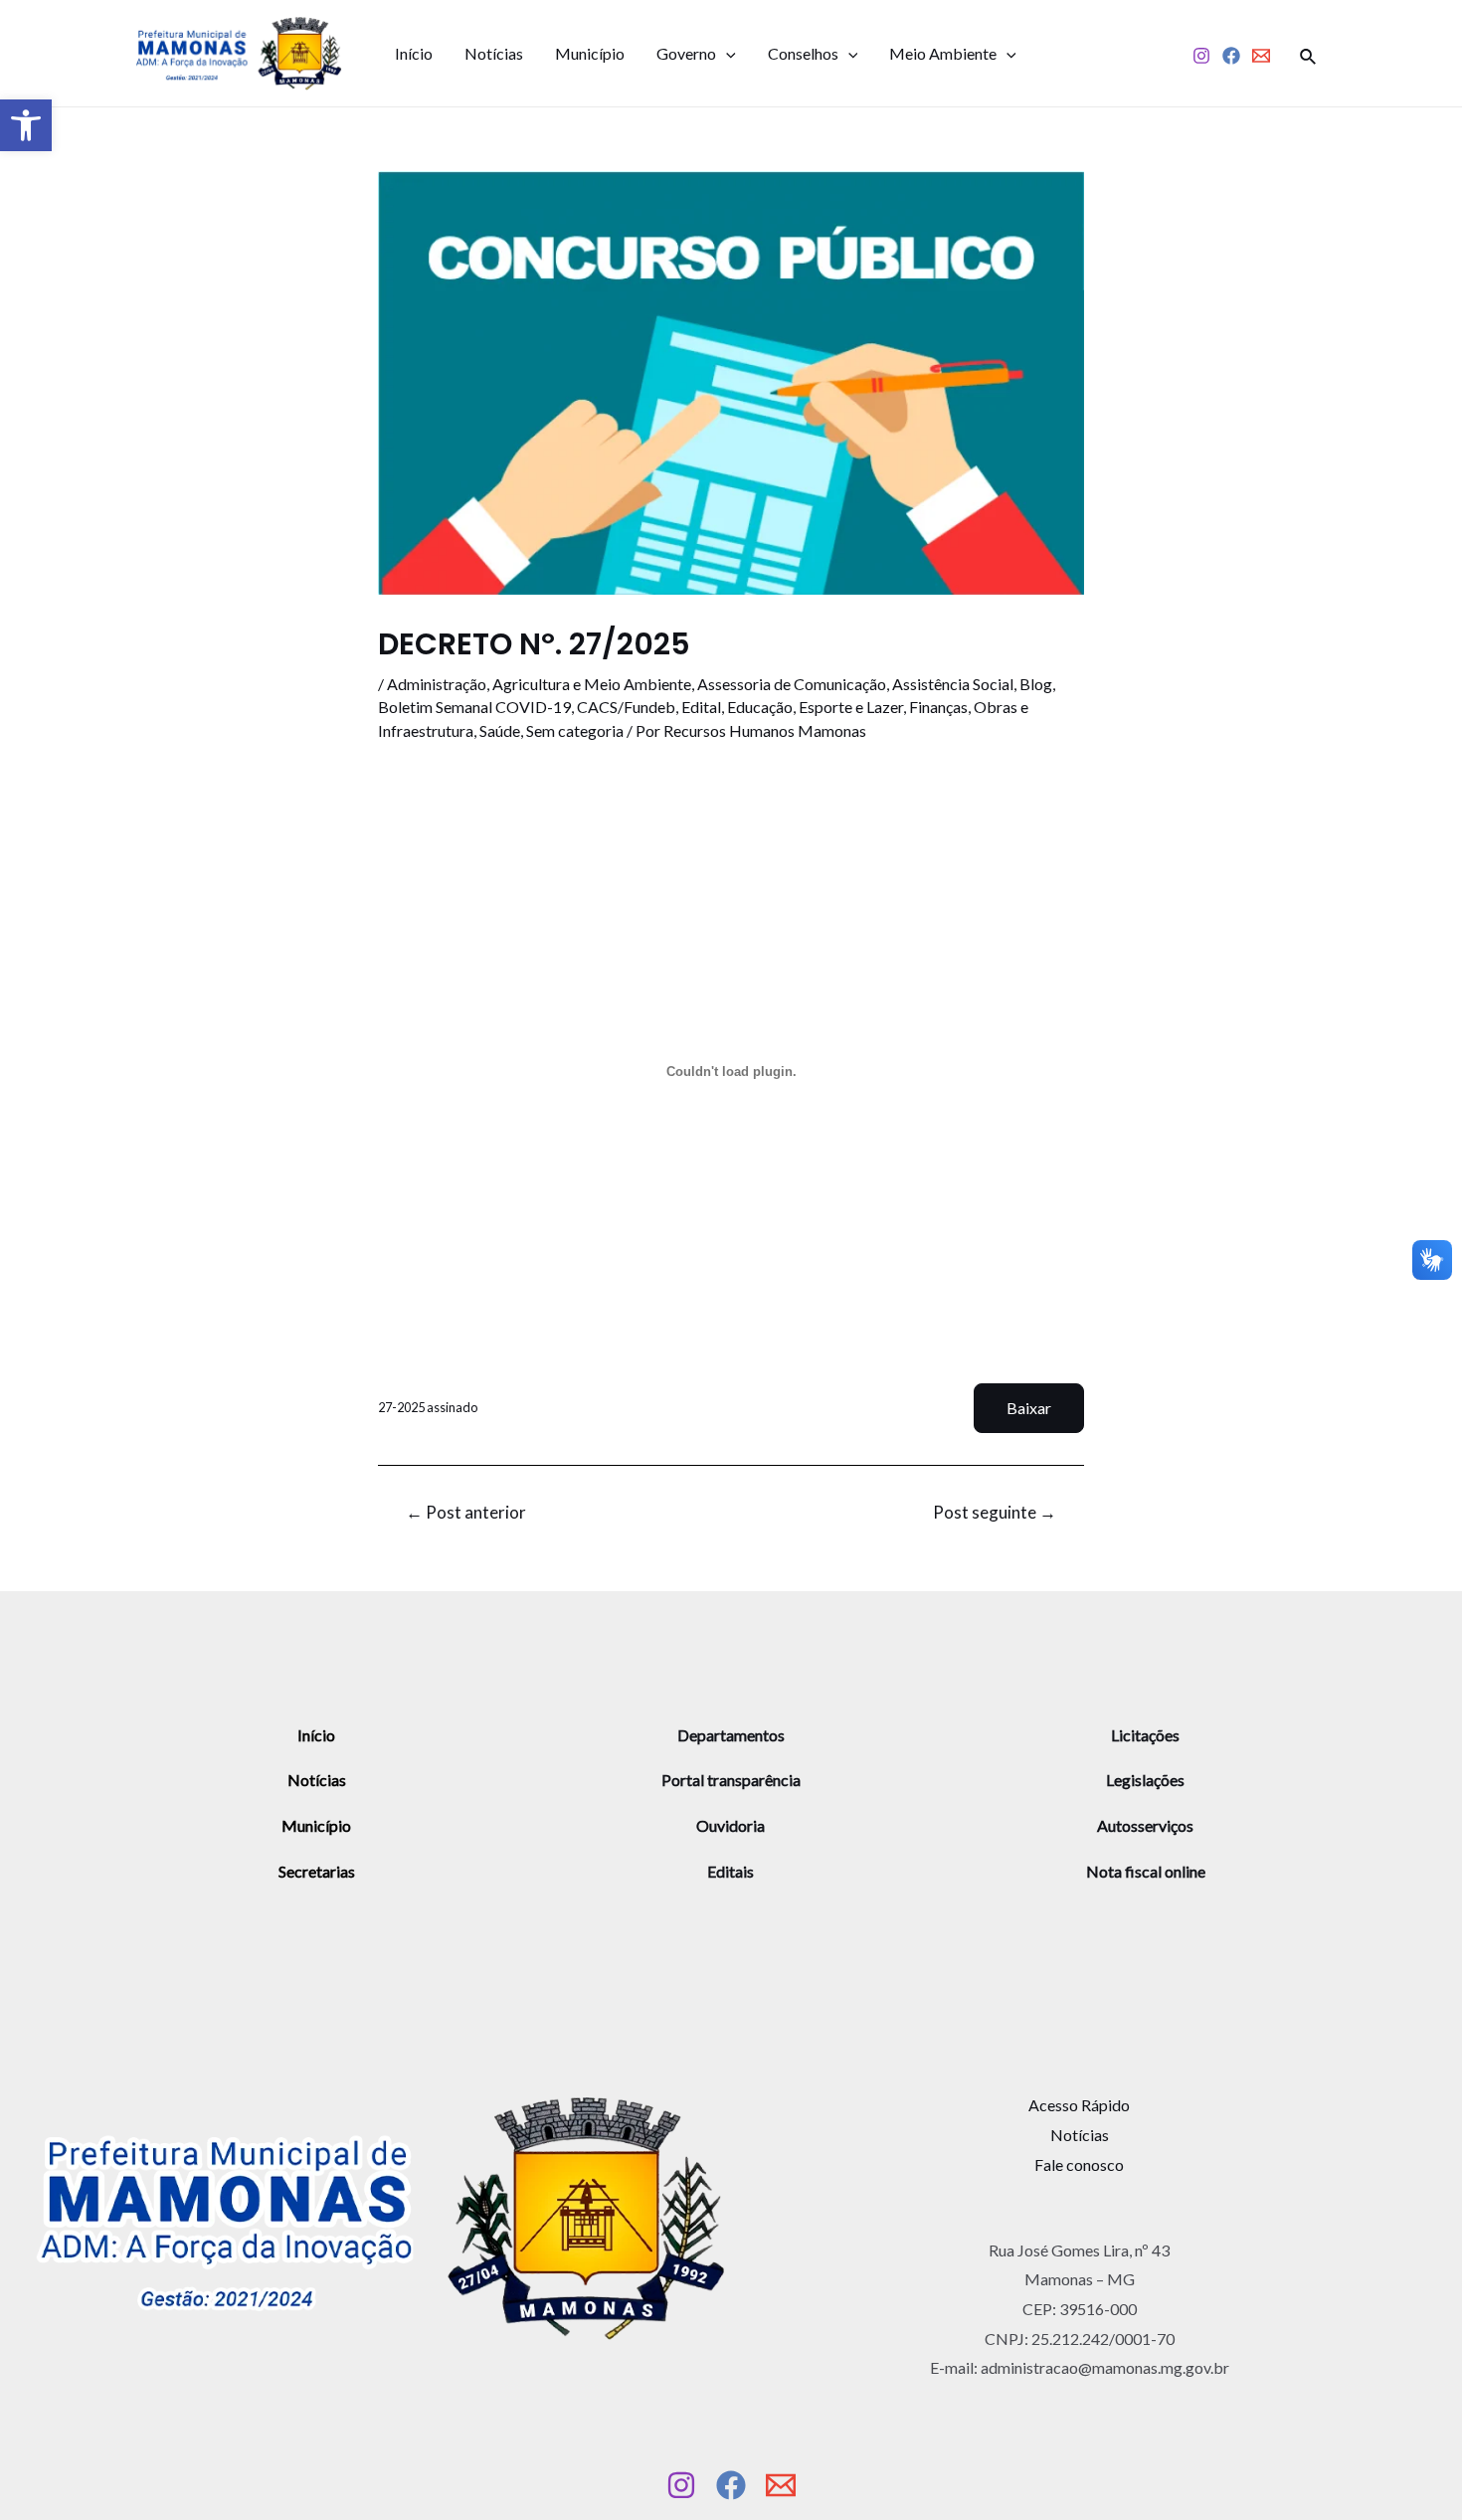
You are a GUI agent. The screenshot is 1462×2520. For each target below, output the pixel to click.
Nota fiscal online (1146, 1871)
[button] (26, 125)
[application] (726, 54)
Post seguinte (995, 1512)
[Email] (1261, 56)
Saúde (500, 730)
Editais (731, 1871)
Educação (760, 707)
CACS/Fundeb (626, 707)
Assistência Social (953, 684)
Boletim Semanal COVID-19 (474, 707)
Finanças (938, 707)
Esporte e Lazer (851, 707)
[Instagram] (1201, 56)
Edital (701, 707)
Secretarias (317, 1871)
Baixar (1029, 1408)
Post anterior (466, 1512)
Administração (437, 684)
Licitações (1145, 1735)
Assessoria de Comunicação (792, 684)
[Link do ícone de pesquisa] (1309, 54)
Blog (1036, 684)
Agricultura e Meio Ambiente (592, 684)
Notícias (494, 53)
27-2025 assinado (428, 1407)
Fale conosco (1079, 2164)
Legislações (1145, 1780)
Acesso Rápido (1079, 2105)
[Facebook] (1231, 56)
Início (414, 53)
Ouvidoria (731, 1825)
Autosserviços (1145, 1825)
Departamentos (731, 1735)
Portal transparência (731, 1780)
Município (590, 53)
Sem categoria (575, 730)
